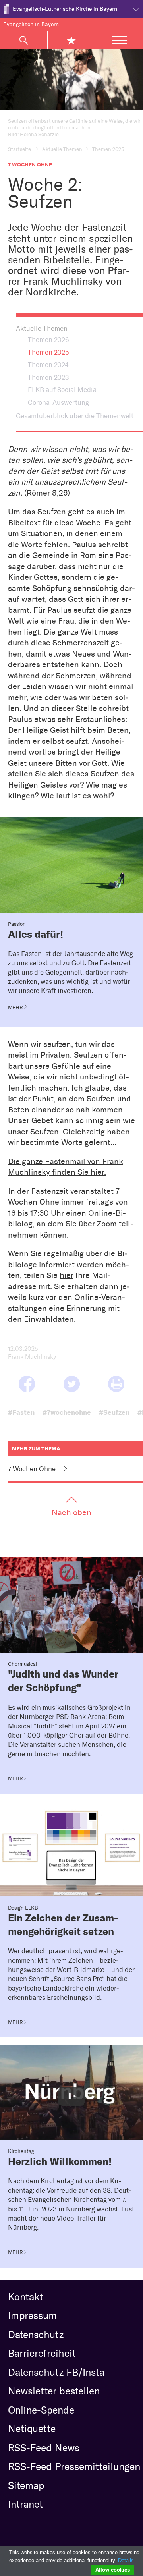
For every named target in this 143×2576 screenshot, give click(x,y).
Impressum (32, 2315)
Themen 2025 (48, 352)
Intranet (25, 2504)
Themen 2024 (48, 365)
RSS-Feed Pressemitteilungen (74, 2466)
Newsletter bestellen (54, 2391)
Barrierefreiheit (42, 2353)
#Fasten (21, 1412)
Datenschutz (36, 2335)
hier (67, 1275)
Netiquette (32, 2429)
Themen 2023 (48, 377)
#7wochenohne (67, 1412)
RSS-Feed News (44, 2448)
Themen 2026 (48, 340)
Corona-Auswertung (58, 402)
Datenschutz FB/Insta (56, 2372)
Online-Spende (41, 2410)
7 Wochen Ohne (32, 1469)
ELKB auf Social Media (62, 390)
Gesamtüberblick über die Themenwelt (75, 416)
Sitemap (26, 2485)
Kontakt (26, 2297)
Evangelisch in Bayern (31, 24)
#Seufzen (114, 1412)
